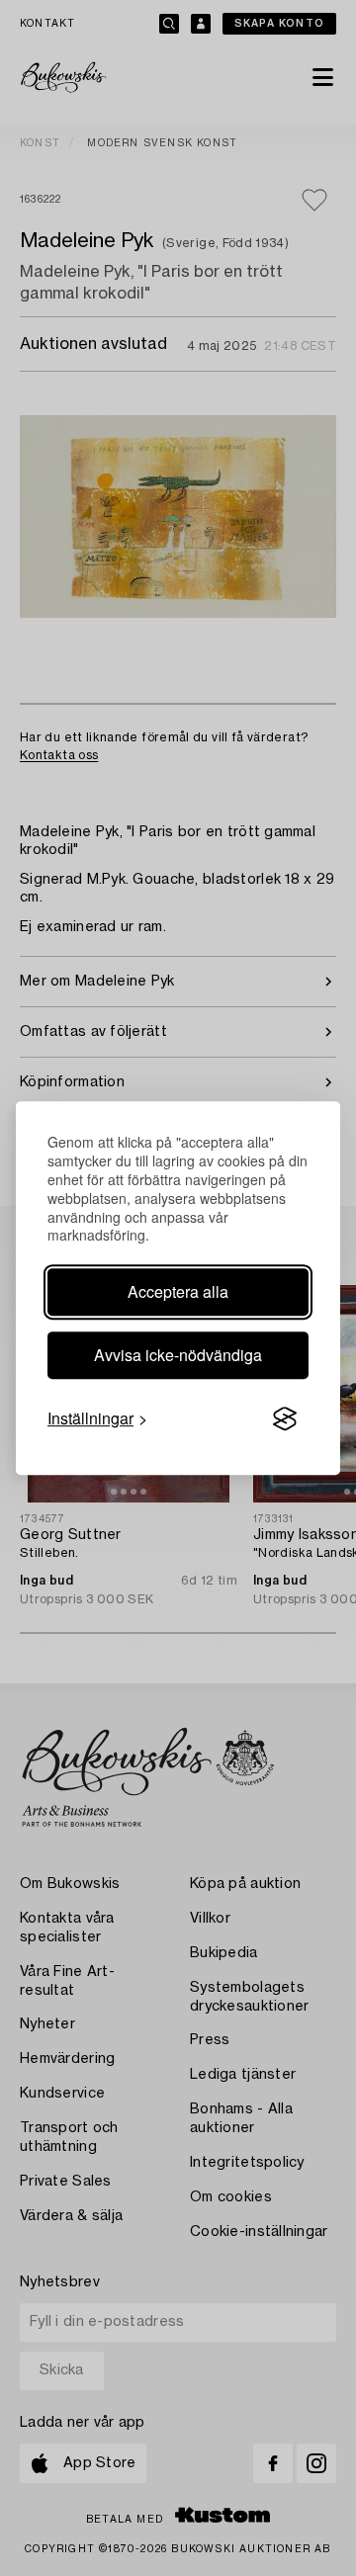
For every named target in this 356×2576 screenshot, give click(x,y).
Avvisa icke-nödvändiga (178, 1355)
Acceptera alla (178, 1291)
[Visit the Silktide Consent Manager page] (285, 1419)
